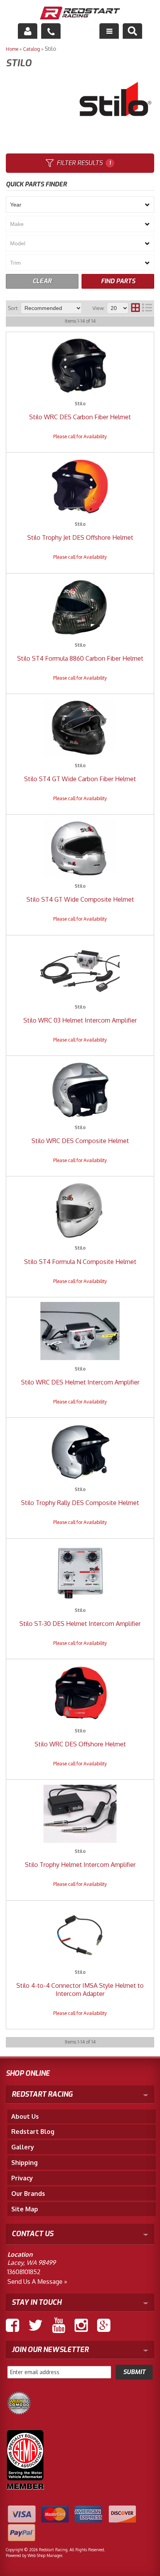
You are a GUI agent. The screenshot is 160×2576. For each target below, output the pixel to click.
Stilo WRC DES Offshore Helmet (80, 1744)
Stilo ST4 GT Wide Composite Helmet (80, 899)
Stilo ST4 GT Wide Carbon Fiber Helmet (80, 779)
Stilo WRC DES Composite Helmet (80, 1141)
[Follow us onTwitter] (36, 2325)
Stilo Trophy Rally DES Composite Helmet (80, 1503)
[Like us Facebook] (12, 2325)
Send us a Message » (37, 2282)
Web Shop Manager (45, 2555)
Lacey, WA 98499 (31, 2263)
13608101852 (24, 2272)
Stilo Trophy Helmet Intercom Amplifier (80, 1865)
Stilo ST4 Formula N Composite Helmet (80, 1262)
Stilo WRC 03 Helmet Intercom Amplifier (80, 1020)
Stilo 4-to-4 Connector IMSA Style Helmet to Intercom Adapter (80, 1990)
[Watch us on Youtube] (59, 2325)
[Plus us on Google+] (104, 2325)
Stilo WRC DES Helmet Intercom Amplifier (80, 1382)
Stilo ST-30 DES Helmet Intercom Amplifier (80, 1624)
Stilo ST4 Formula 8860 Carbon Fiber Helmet (80, 658)
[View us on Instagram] (81, 2325)
